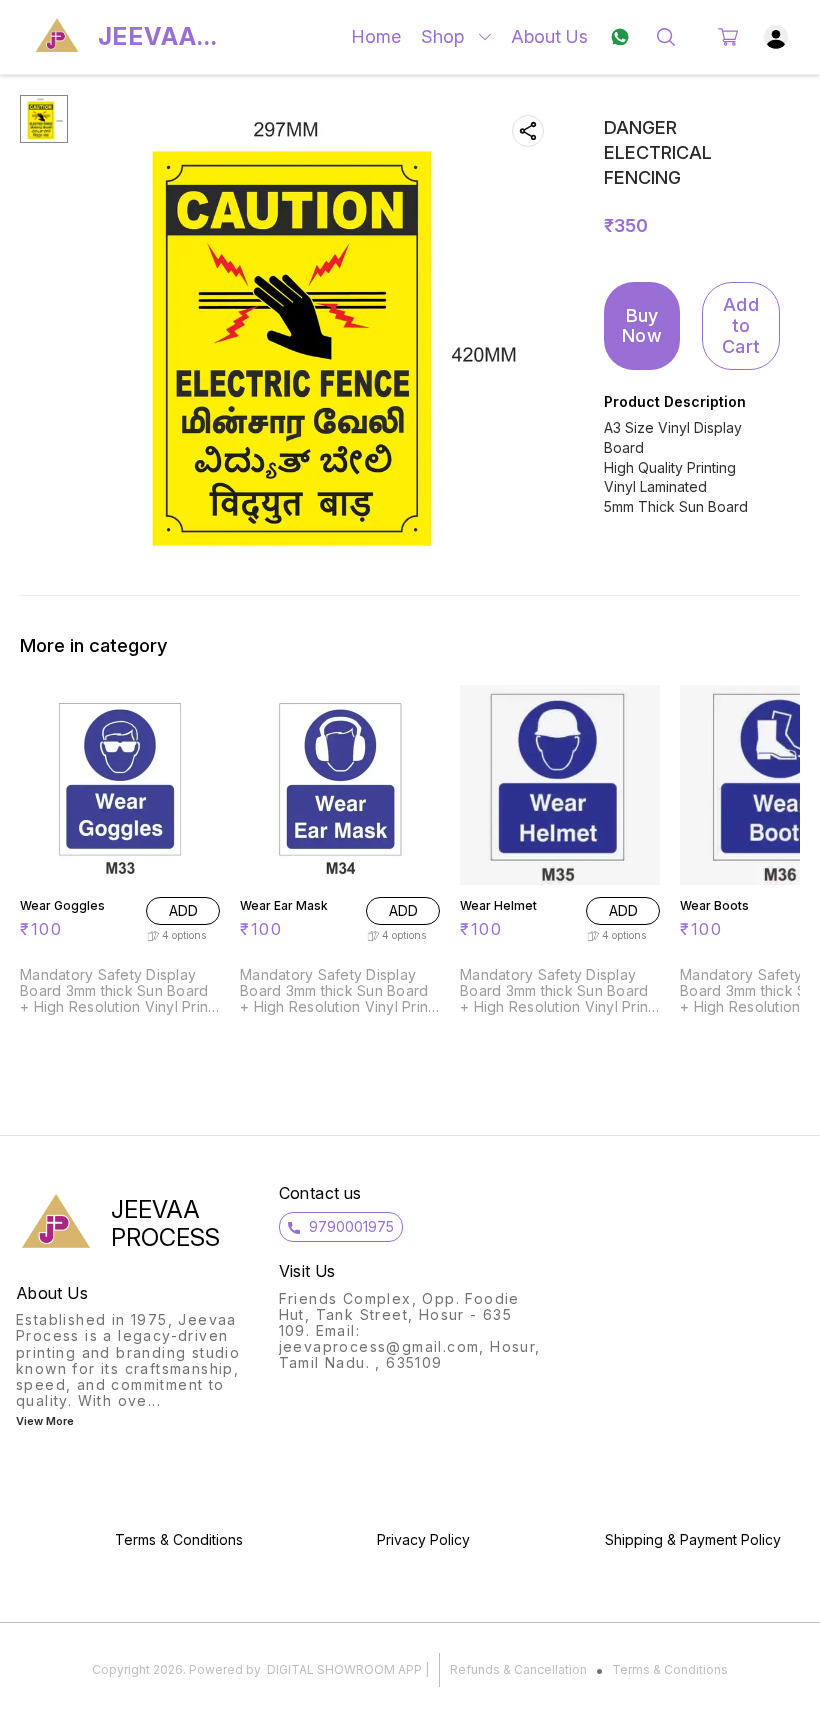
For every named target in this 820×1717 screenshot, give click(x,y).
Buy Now (642, 326)
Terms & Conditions (670, 1669)
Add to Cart (741, 325)
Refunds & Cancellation (518, 1669)
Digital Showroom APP (344, 1669)
